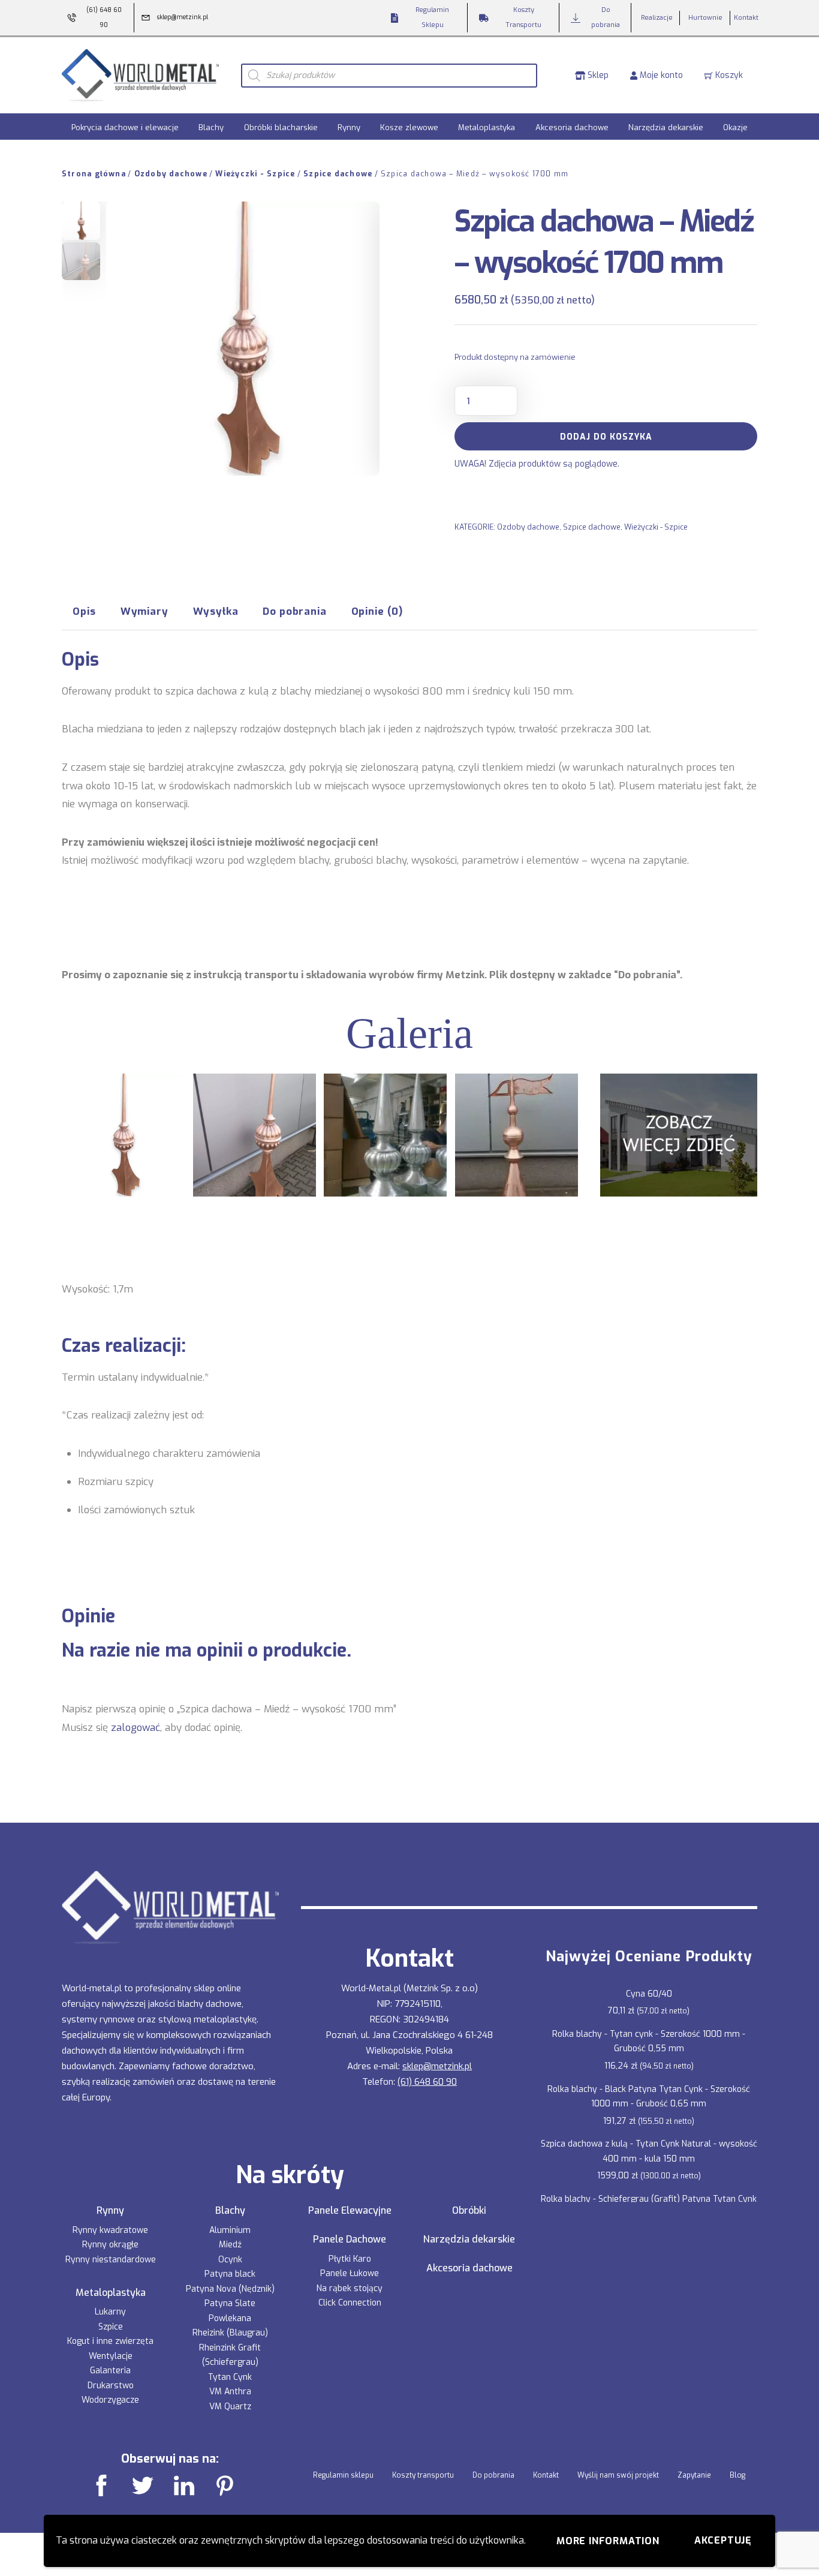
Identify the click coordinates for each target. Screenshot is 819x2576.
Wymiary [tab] (144, 611)
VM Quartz (230, 2407)
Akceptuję (723, 2540)
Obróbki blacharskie (281, 127)
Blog (737, 2475)
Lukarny (110, 2312)
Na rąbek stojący (350, 2288)
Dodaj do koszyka (606, 437)
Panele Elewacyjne (350, 2211)
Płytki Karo (350, 2259)
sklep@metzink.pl (437, 2066)
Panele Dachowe (350, 2240)
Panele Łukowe (350, 2273)
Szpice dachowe (338, 174)
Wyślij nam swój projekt (618, 2475)
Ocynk (230, 2260)
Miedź (230, 2245)
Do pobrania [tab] (294, 611)
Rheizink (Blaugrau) (230, 2333)
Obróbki (469, 2211)
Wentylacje (111, 2356)
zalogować (136, 1727)
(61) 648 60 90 (427, 2082)
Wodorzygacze (110, 2400)
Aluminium (230, 2230)
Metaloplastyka (487, 127)
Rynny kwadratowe (110, 2230)
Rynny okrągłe (110, 2245)
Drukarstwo (111, 2386)
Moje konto (660, 75)
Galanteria (110, 2371)
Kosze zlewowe (409, 127)
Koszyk (728, 75)
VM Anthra (230, 2392)
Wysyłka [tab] (216, 611)
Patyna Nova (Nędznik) (230, 2289)
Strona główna (94, 174)
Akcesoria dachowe (572, 127)
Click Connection (350, 2303)
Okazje (735, 127)
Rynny (349, 127)
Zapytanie (694, 2475)
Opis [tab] (84, 611)
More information (608, 2541)
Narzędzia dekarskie (666, 127)
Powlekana (230, 2318)
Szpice (111, 2327)
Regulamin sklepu (343, 2475)
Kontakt (546, 2475)
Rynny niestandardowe (111, 2260)
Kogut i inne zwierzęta (110, 2341)
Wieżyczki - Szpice (255, 174)
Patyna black (230, 2274)
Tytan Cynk (230, 2377)
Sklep (597, 75)
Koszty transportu (423, 2475)
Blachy (211, 127)
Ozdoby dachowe (171, 174)
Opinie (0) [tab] (377, 611)
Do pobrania (493, 2475)
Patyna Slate (230, 2303)
